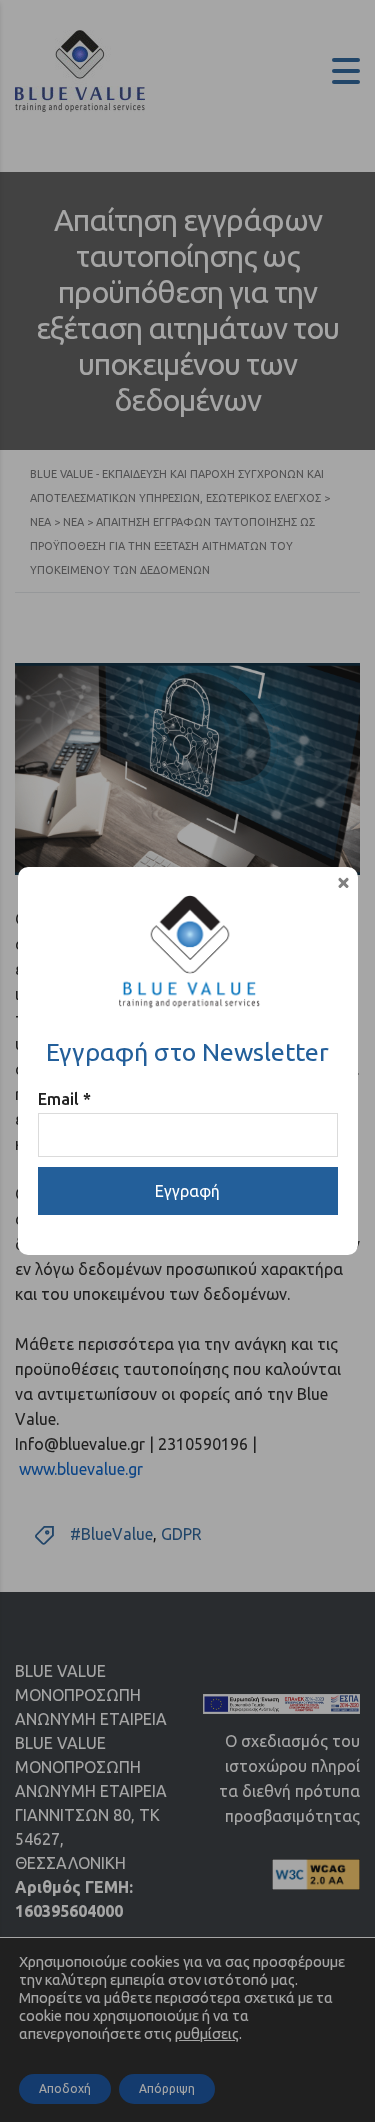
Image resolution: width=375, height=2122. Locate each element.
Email (64, 1099)
